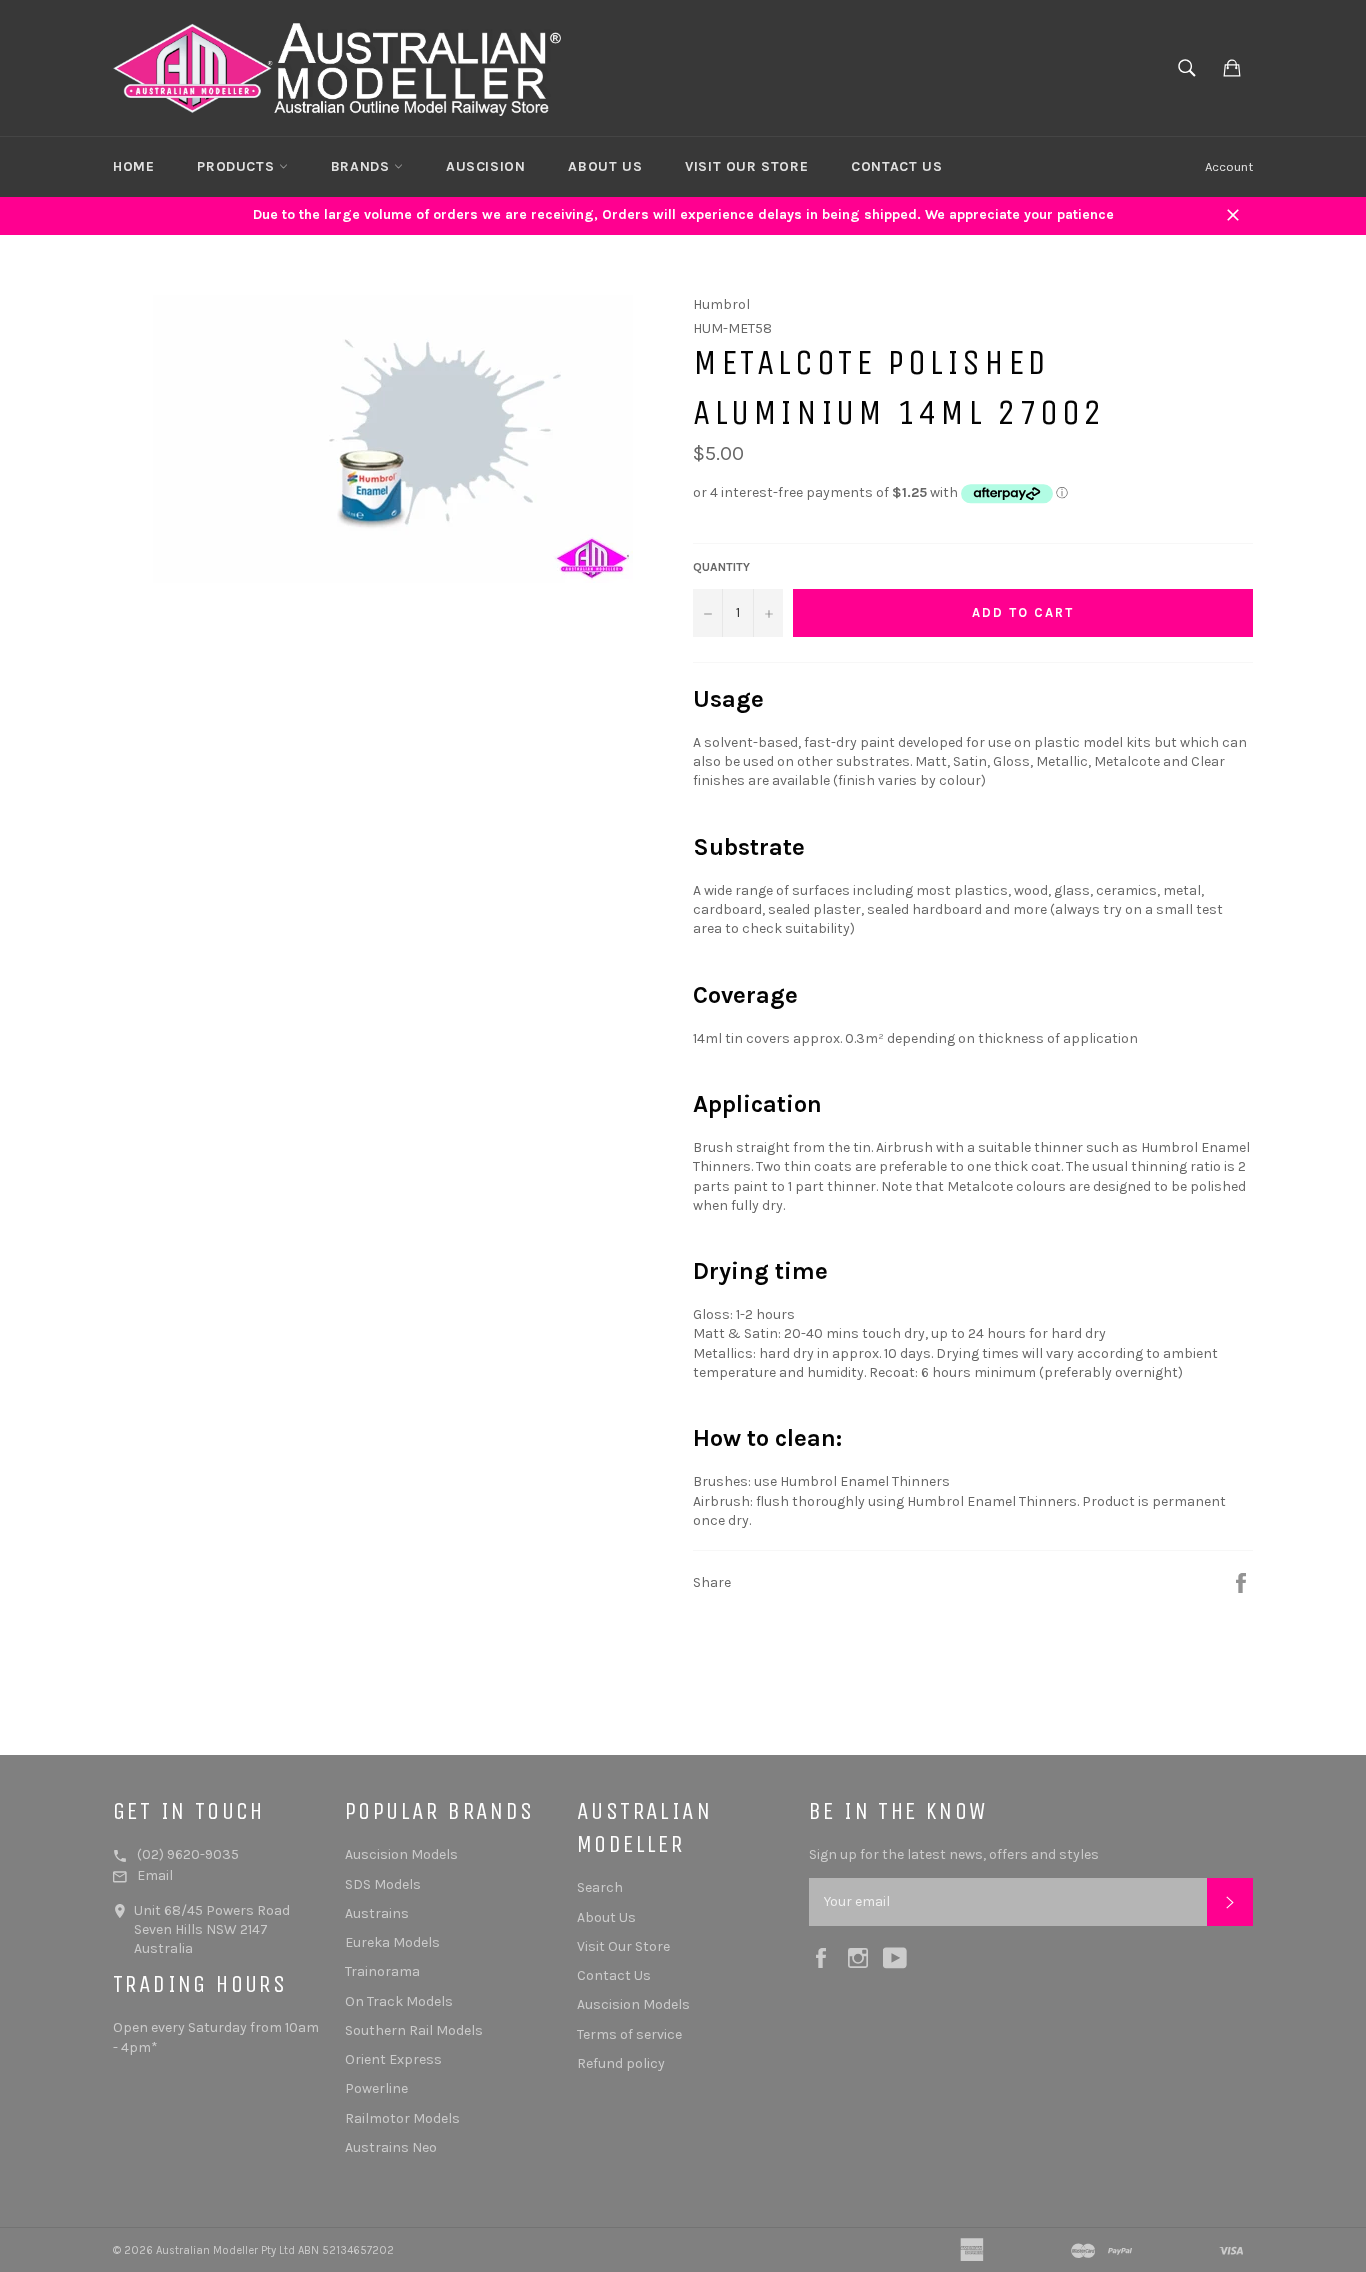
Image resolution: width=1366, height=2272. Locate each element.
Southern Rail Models (414, 2030)
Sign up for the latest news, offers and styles (954, 1854)
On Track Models (399, 2001)
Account (1229, 166)
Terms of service (629, 2034)
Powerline (376, 2088)
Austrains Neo (391, 2147)
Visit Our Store (746, 166)
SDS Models (383, 1884)
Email (155, 1875)
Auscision (485, 166)
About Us (605, 166)
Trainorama (382, 1971)
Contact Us (896, 166)
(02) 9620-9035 (188, 1854)
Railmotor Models (402, 2118)
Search (600, 1887)
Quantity (721, 567)
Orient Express (393, 2059)
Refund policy (621, 2063)
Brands (362, 166)
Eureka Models (392, 1942)
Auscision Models (401, 1854)
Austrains (377, 1913)
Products (237, 166)
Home (133, 166)
